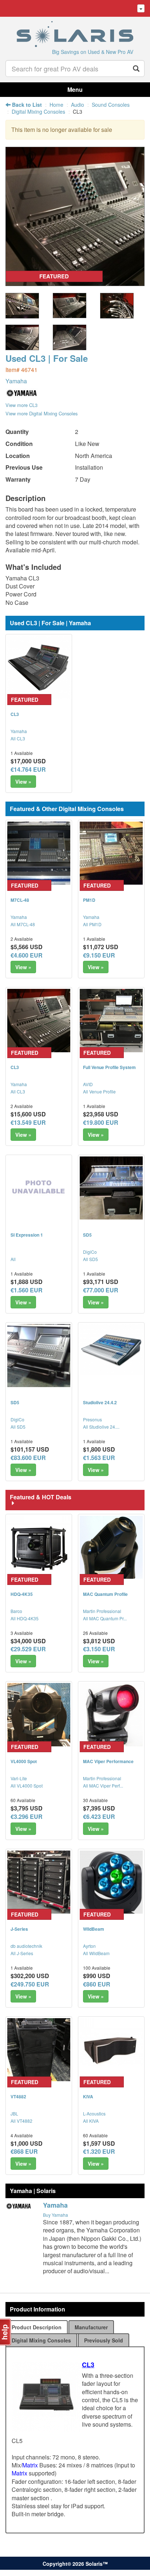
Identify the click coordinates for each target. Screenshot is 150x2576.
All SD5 (90, 1259)
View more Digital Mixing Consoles (42, 413)
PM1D (89, 900)
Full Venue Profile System (109, 1067)
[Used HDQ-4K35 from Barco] (39, 1547)
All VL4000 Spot (27, 1786)
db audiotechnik (26, 1946)
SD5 (87, 1235)
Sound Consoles (111, 105)
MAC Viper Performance (108, 1761)
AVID (88, 1084)
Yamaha (16, 381)
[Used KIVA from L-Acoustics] (111, 2050)
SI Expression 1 (27, 1235)
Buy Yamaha (56, 2215)
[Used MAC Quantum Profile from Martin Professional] (111, 1547)
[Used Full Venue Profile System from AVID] (111, 1020)
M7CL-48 (20, 900)
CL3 (15, 714)
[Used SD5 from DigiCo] (111, 1188)
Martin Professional (102, 1611)
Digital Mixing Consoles (38, 111)
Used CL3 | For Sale (47, 358)
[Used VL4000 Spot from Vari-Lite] (39, 1714)
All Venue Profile (99, 1091)
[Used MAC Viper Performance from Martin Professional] (111, 1714)
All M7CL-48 (23, 924)
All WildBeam (96, 1953)
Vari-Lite (19, 1778)
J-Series (19, 1929)
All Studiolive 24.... (101, 1427)
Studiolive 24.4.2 (100, 1402)
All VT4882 (21, 2121)
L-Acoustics (94, 2113)
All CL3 (18, 738)
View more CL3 (21, 405)
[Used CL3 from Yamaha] (75, 282)
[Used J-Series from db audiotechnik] (39, 1882)
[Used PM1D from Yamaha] (111, 853)
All (13, 1259)
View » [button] (23, 782)
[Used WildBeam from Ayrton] (111, 1882)
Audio (78, 105)
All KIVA (91, 2121)
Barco (16, 1611)
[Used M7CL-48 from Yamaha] (39, 853)
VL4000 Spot (24, 1761)
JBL (14, 2113)
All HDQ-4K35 (25, 1618)
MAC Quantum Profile (105, 1594)
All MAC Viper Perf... (103, 1786)
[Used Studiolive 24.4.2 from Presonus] (111, 1350)
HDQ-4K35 (22, 1594)
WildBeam (94, 1929)
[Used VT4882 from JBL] (39, 2050)
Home (56, 105)
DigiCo (90, 1252)
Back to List (26, 105)
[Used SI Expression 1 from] (39, 1188)
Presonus (92, 1419)
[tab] (37, 2327)
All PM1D (92, 924)
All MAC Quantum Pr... (105, 1618)
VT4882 (18, 2097)
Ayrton (89, 1946)
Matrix (30, 2465)
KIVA (88, 2097)
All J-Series (22, 1953)
